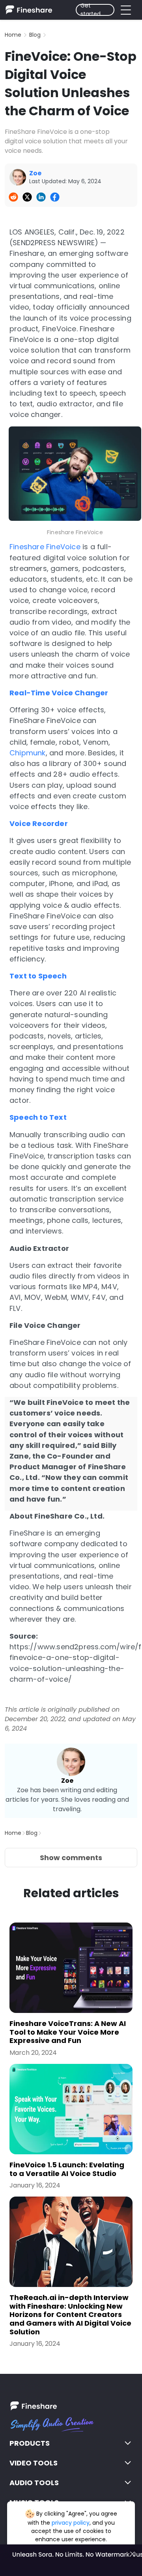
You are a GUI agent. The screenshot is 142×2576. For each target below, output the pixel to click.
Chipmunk (28, 753)
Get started (91, 10)
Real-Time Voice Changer (59, 693)
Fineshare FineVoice (45, 547)
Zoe (67, 1781)
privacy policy (71, 2523)
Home (13, 35)
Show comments (71, 1858)
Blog (35, 35)
